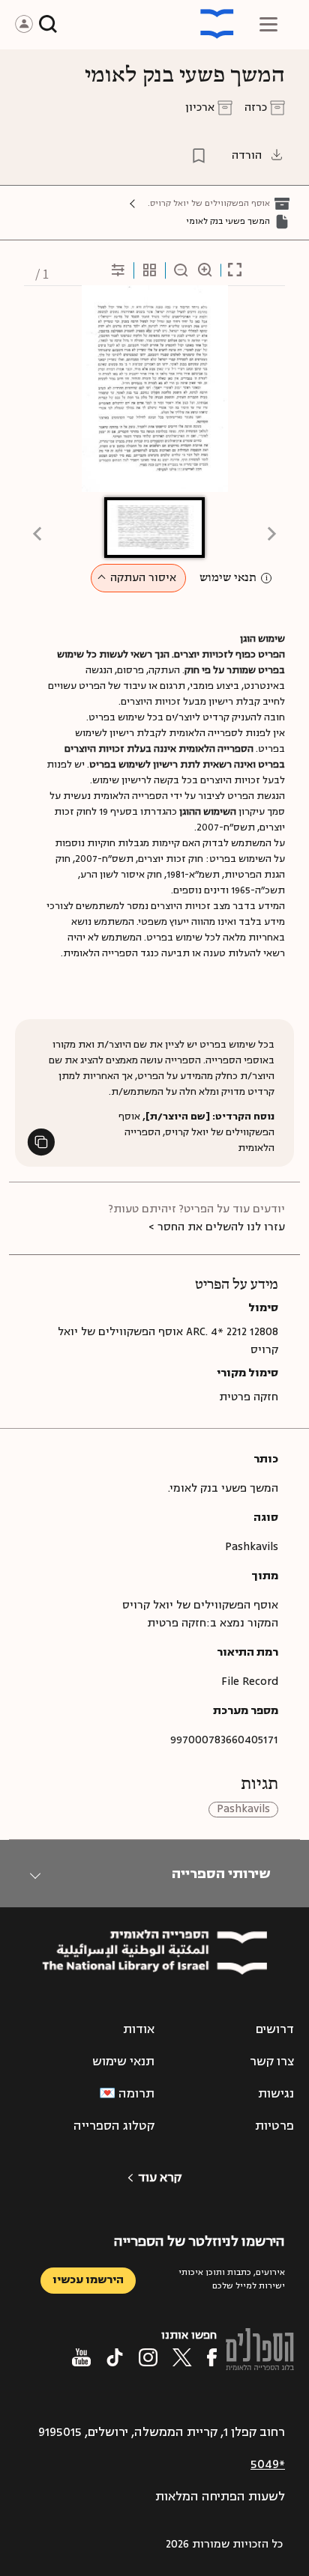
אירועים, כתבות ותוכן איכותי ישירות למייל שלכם (232, 2279)
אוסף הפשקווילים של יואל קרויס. (209, 203)
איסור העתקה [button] (143, 578)
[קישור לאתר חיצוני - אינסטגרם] (148, 2357)
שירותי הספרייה (221, 1874)
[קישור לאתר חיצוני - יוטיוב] (81, 2357)
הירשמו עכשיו (88, 2280)
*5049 (268, 2464)
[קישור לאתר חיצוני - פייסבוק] (212, 2357)
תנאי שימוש (228, 578)
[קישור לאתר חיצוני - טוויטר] (182, 2357)
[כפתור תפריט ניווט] (268, 24)
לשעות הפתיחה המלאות (220, 2497)
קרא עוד (160, 2178)
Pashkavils (243, 1810)
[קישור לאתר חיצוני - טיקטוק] (115, 2357)
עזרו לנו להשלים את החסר (221, 1227)
